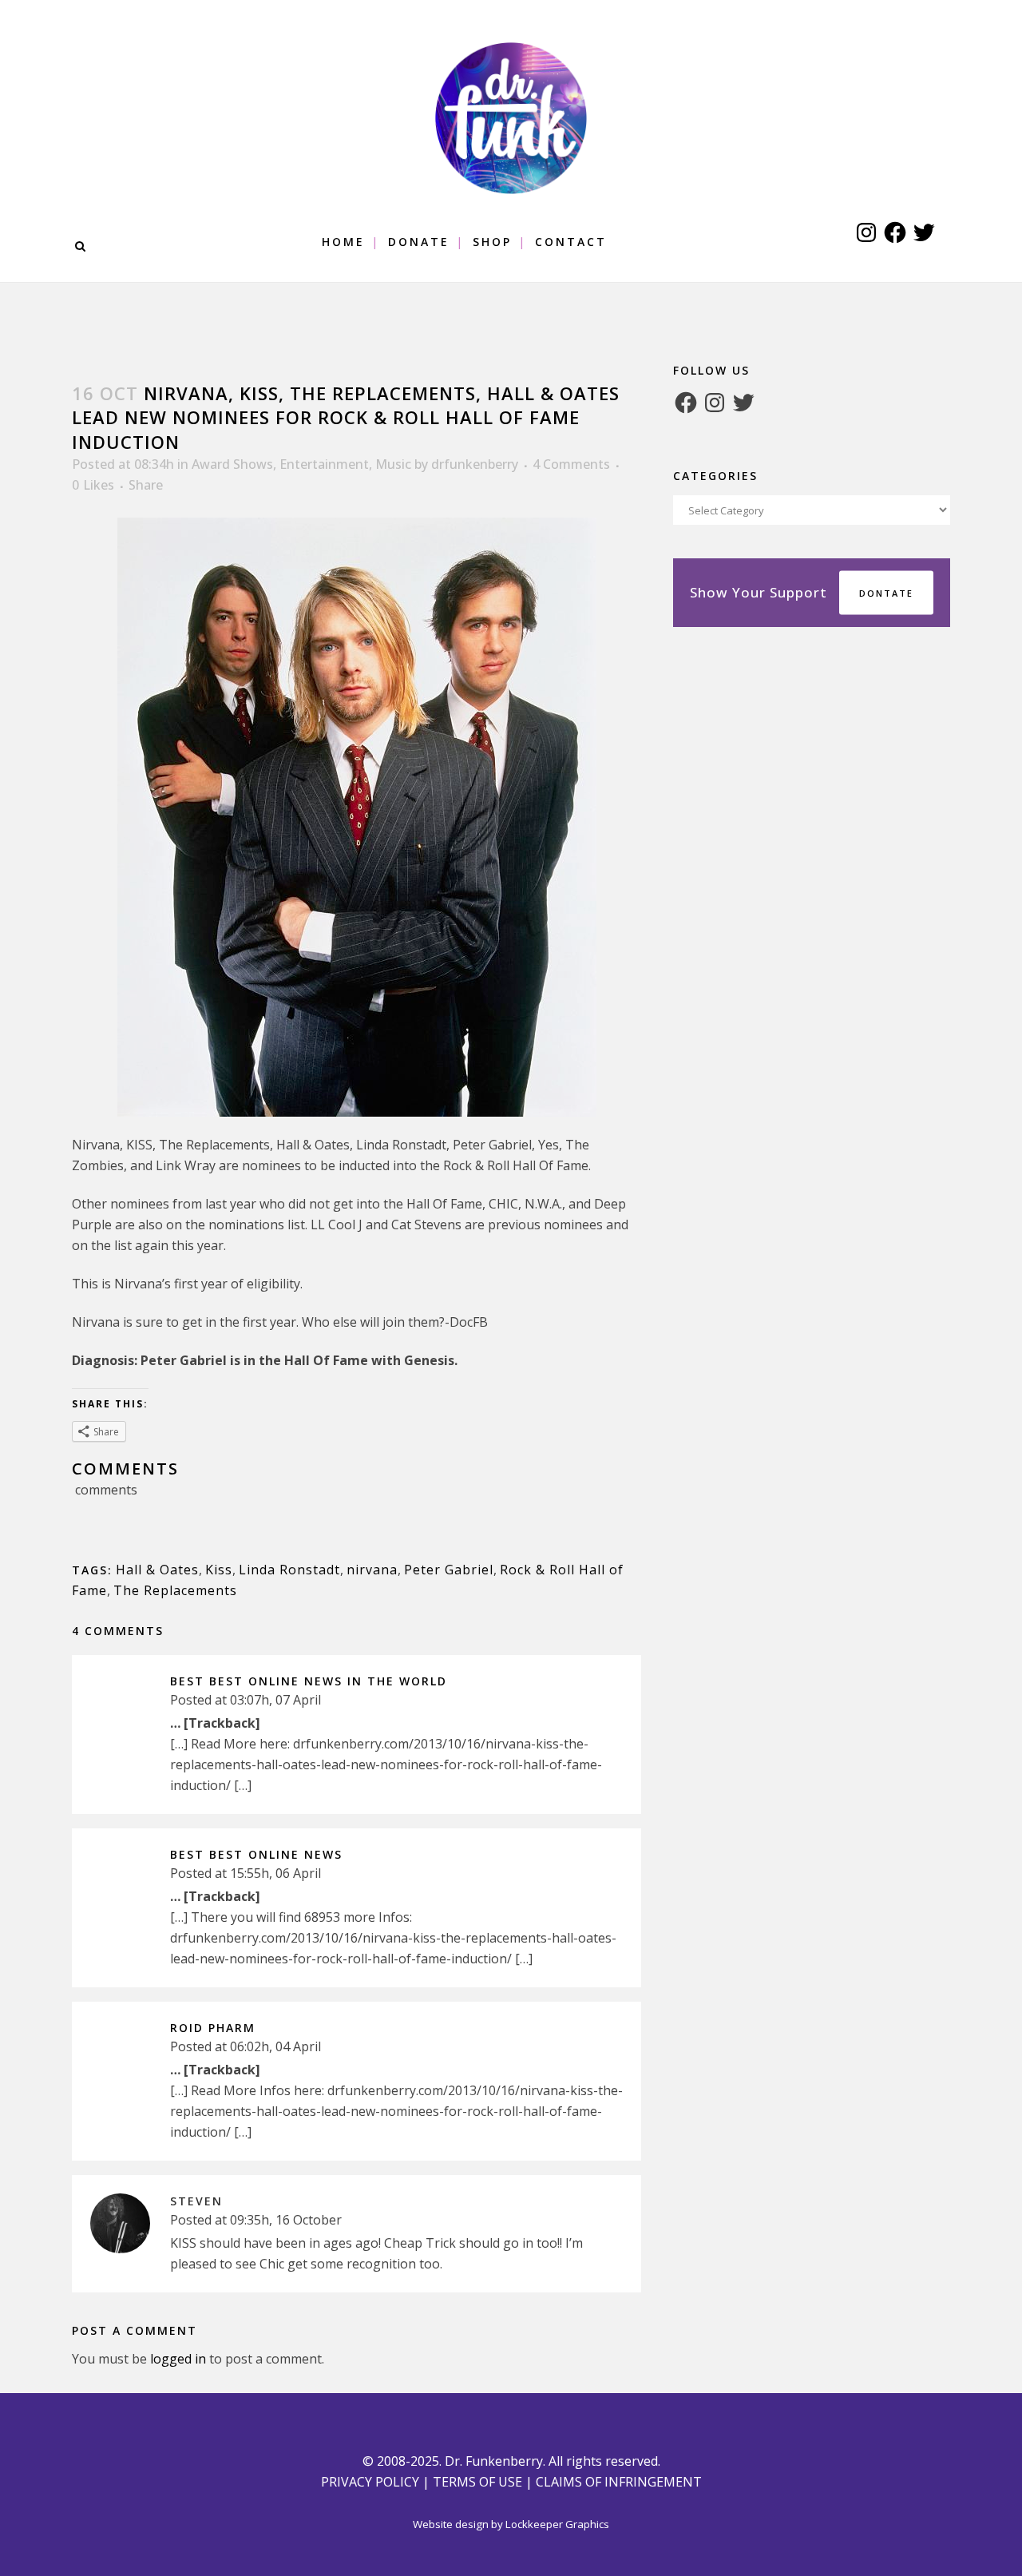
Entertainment (324, 464)
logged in (178, 2359)
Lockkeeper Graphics (557, 2524)
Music (393, 464)
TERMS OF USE (477, 2482)
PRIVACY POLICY (370, 2482)
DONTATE (886, 593)
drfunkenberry (475, 464)
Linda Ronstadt (289, 1570)
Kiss (219, 1570)
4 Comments (571, 464)
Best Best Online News (256, 1854)
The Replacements (175, 1590)
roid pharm (213, 2028)
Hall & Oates (157, 1570)
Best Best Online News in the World (309, 1681)
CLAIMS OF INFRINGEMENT (619, 2482)
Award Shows (232, 464)
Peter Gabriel (449, 1570)
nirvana (372, 1570)
